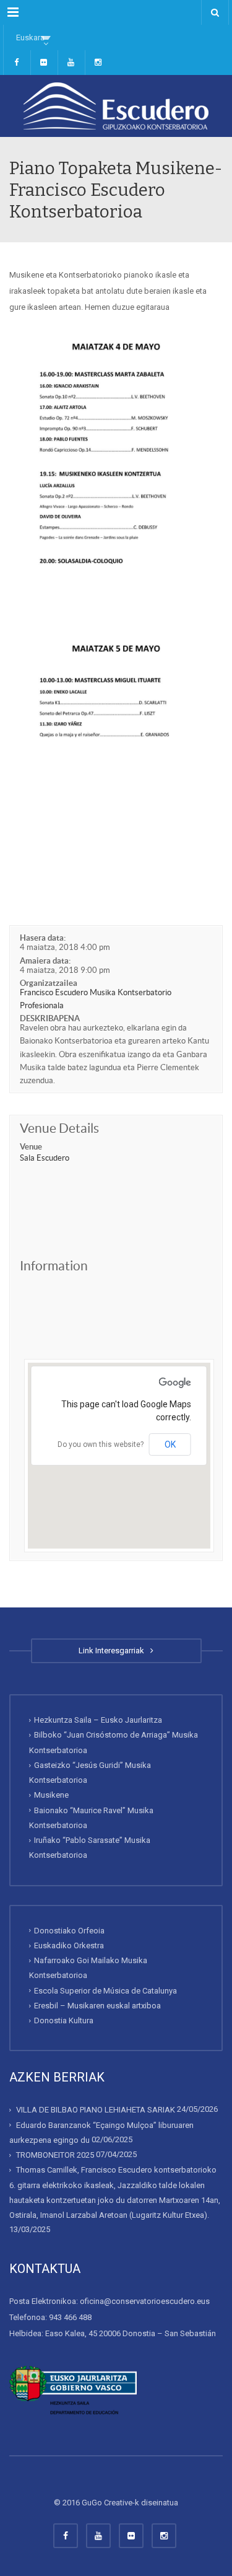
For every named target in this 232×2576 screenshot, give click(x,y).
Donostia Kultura (64, 2020)
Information (54, 1266)
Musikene (51, 1795)
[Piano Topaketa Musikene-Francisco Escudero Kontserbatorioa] (116, 106)
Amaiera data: (45, 961)
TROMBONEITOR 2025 (55, 2155)
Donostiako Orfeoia (69, 1931)
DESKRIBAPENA (50, 1018)
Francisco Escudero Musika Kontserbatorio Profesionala (96, 999)
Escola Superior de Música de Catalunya (105, 1991)
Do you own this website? (101, 1444)
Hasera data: (43, 938)
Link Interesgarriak (113, 1651)
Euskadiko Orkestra (69, 1945)
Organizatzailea (49, 983)
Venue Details (59, 1128)
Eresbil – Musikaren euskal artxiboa (97, 2006)
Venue (31, 1147)
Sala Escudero (45, 1158)
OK (170, 1444)
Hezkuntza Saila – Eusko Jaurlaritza (98, 1720)
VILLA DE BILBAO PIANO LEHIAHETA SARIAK (96, 2110)
